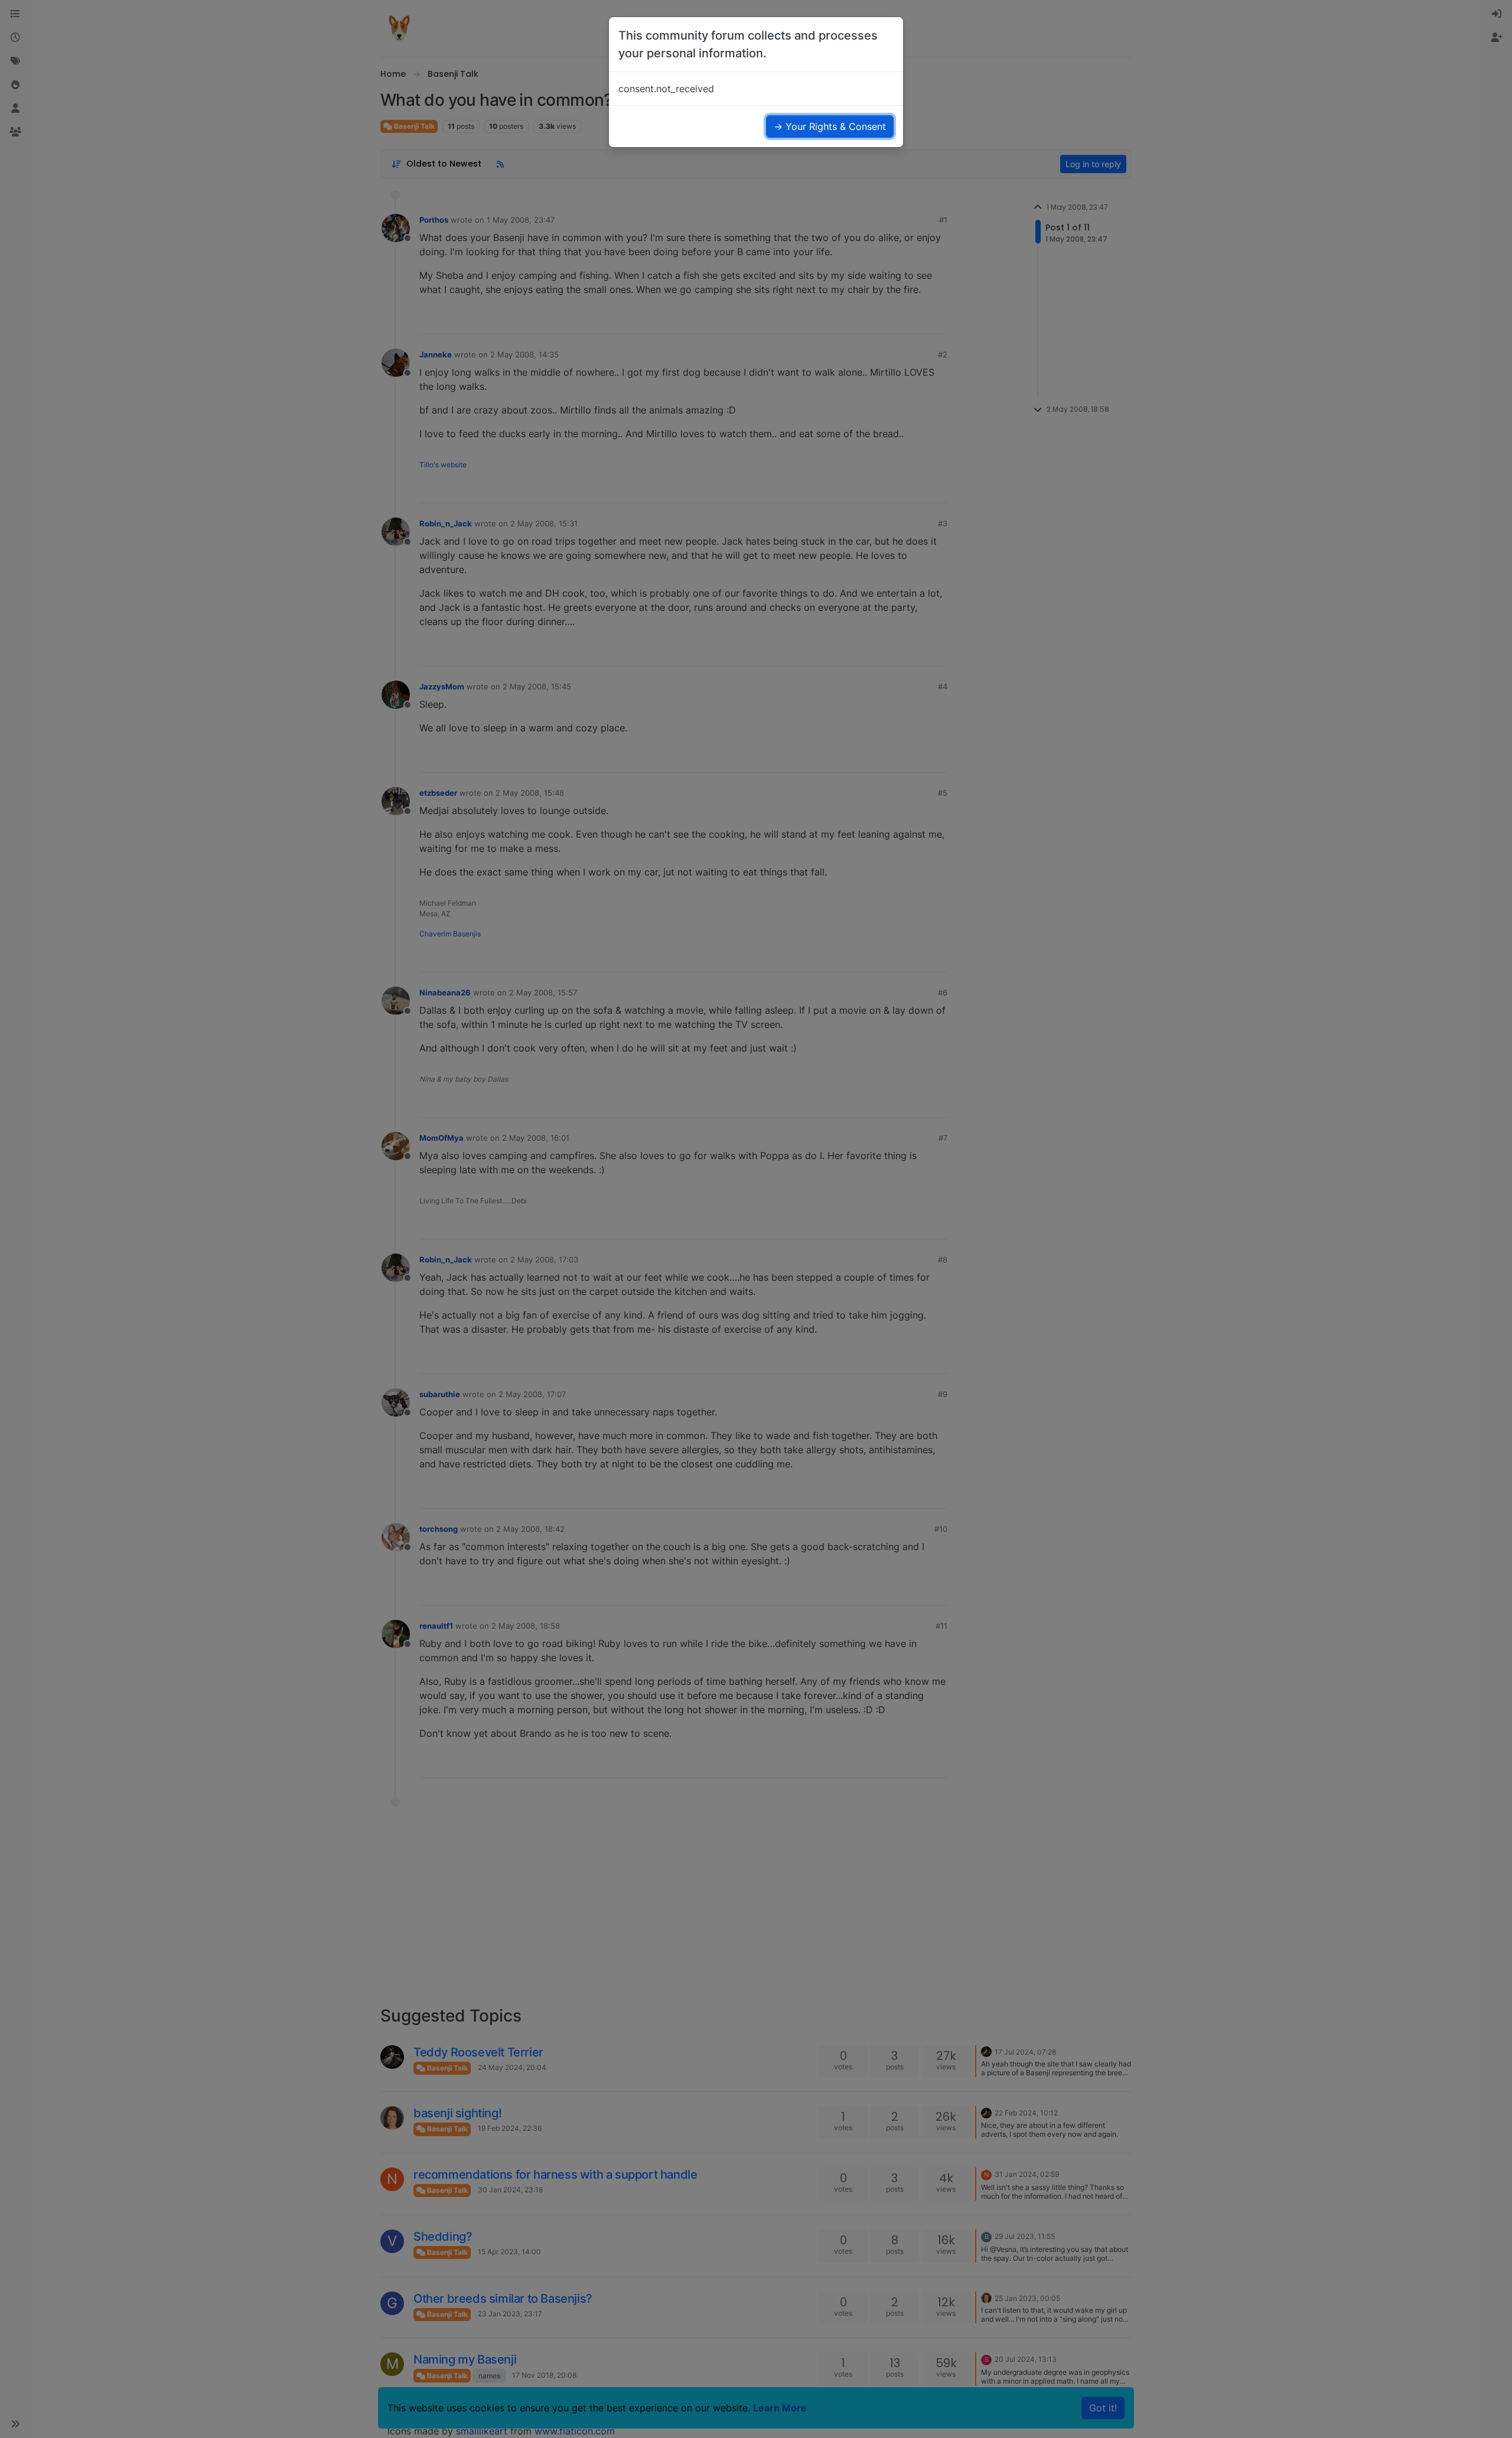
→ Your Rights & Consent (830, 126)
